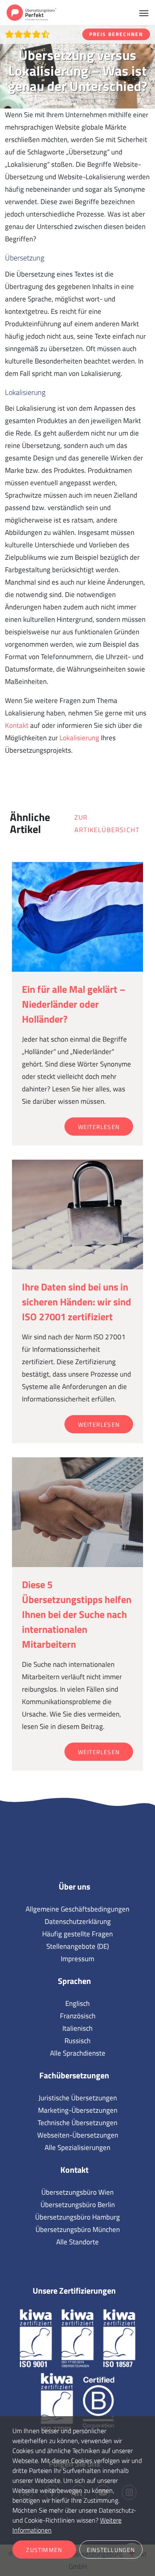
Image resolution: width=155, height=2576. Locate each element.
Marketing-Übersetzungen (78, 2110)
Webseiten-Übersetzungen (78, 2135)
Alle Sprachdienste (78, 2053)
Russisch (77, 2041)
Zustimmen (44, 2550)
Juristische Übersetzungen (78, 2098)
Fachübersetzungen (74, 2075)
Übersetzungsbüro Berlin (78, 2205)
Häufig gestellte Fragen (77, 1934)
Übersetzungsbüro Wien (77, 2192)
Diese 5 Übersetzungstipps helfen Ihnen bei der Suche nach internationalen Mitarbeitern (77, 1614)
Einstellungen (111, 2550)
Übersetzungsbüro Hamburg (77, 2217)
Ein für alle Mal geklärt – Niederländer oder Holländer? (74, 1004)
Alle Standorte (77, 2242)
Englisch (77, 2003)
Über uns (74, 1886)
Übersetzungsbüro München (78, 2229)
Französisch (78, 2016)
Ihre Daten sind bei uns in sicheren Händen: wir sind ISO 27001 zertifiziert (76, 1302)
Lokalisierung (79, 738)
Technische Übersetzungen (77, 2123)
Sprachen (74, 1981)
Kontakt (17, 725)
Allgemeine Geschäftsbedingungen (77, 1909)
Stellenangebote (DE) (77, 1946)
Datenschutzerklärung (78, 1921)
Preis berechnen (116, 34)
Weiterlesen (99, 1127)
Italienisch (77, 2028)
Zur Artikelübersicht (107, 823)
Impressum (77, 1959)
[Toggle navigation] (144, 12)
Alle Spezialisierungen (77, 2147)
